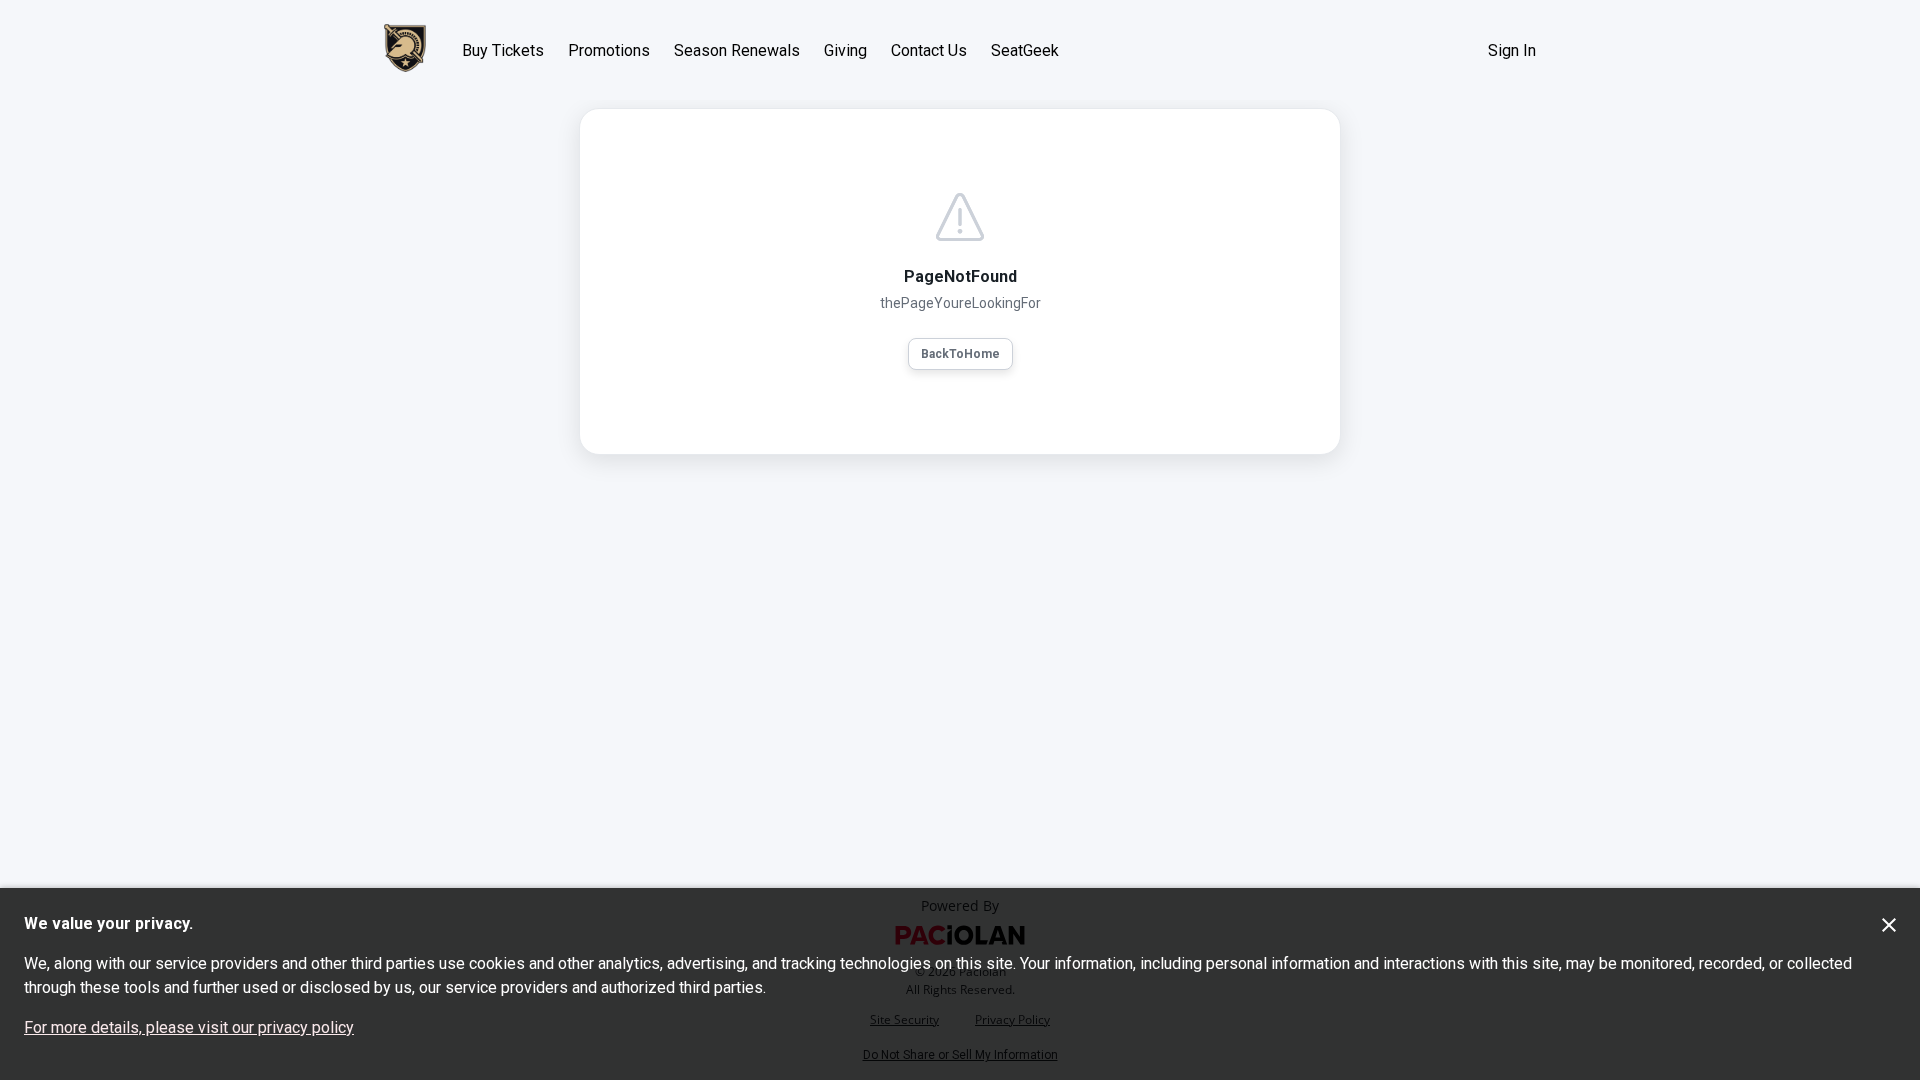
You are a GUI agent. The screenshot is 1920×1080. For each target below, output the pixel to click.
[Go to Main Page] (405, 50)
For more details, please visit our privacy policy (189, 1027)
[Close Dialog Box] (1889, 925)
